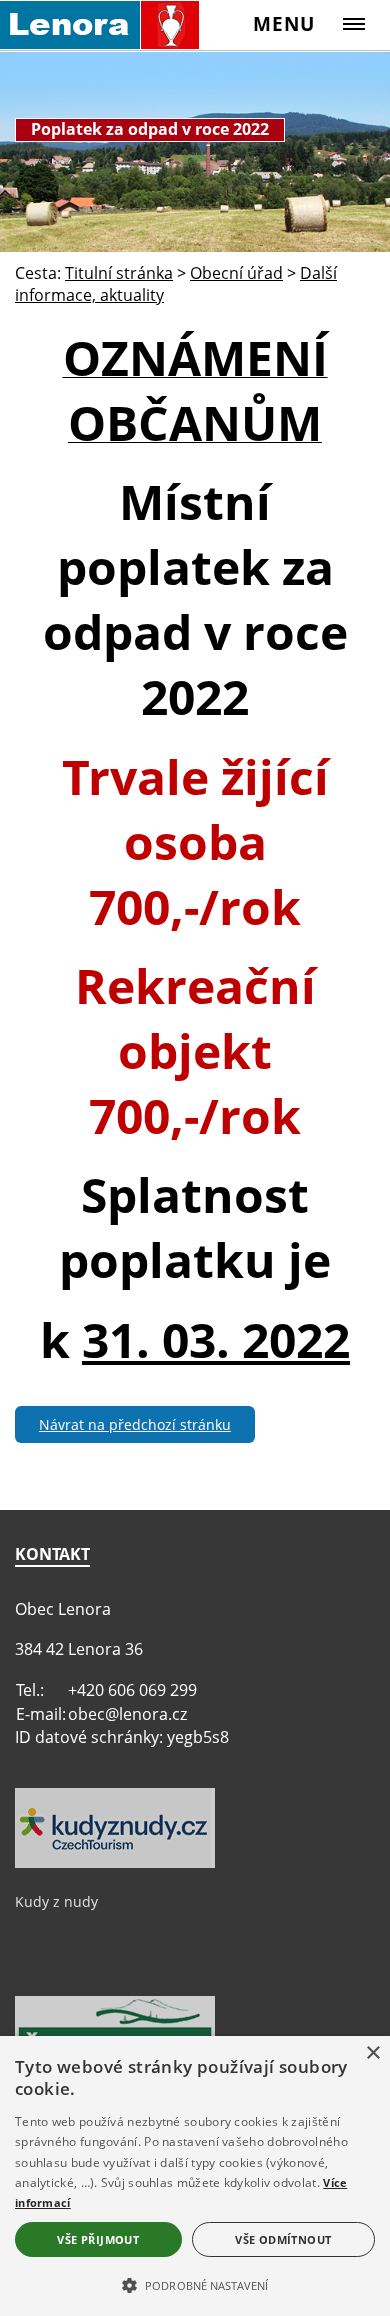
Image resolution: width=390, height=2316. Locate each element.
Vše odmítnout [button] (283, 2239)
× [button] (372, 2053)
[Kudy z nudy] (115, 1863)
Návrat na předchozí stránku (135, 1424)
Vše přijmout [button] (98, 2239)
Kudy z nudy (56, 1901)
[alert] (195, 2176)
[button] (195, 2284)
